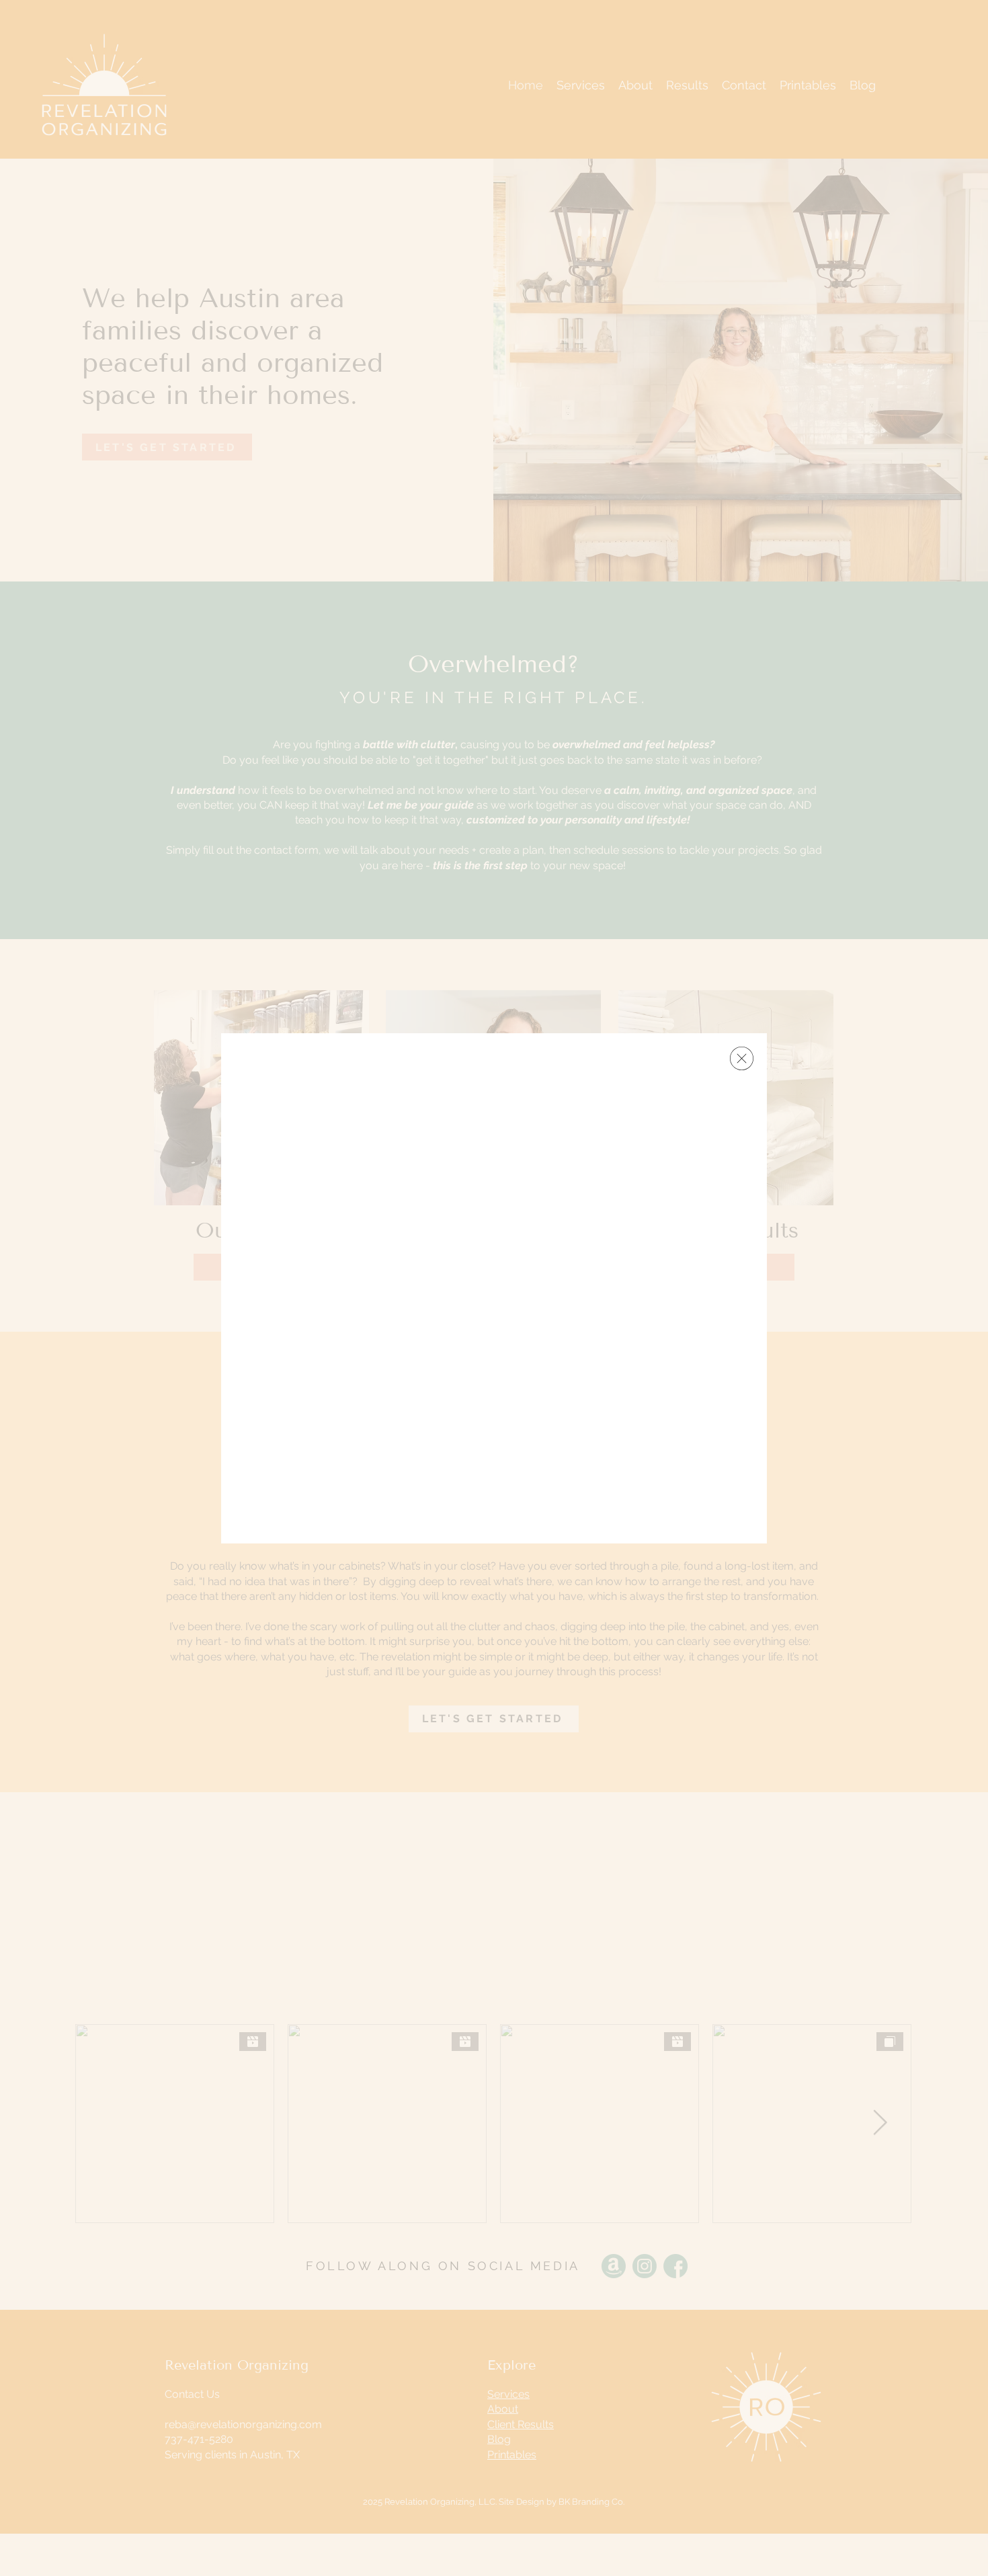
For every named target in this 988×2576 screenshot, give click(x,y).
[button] (742, 1058)
